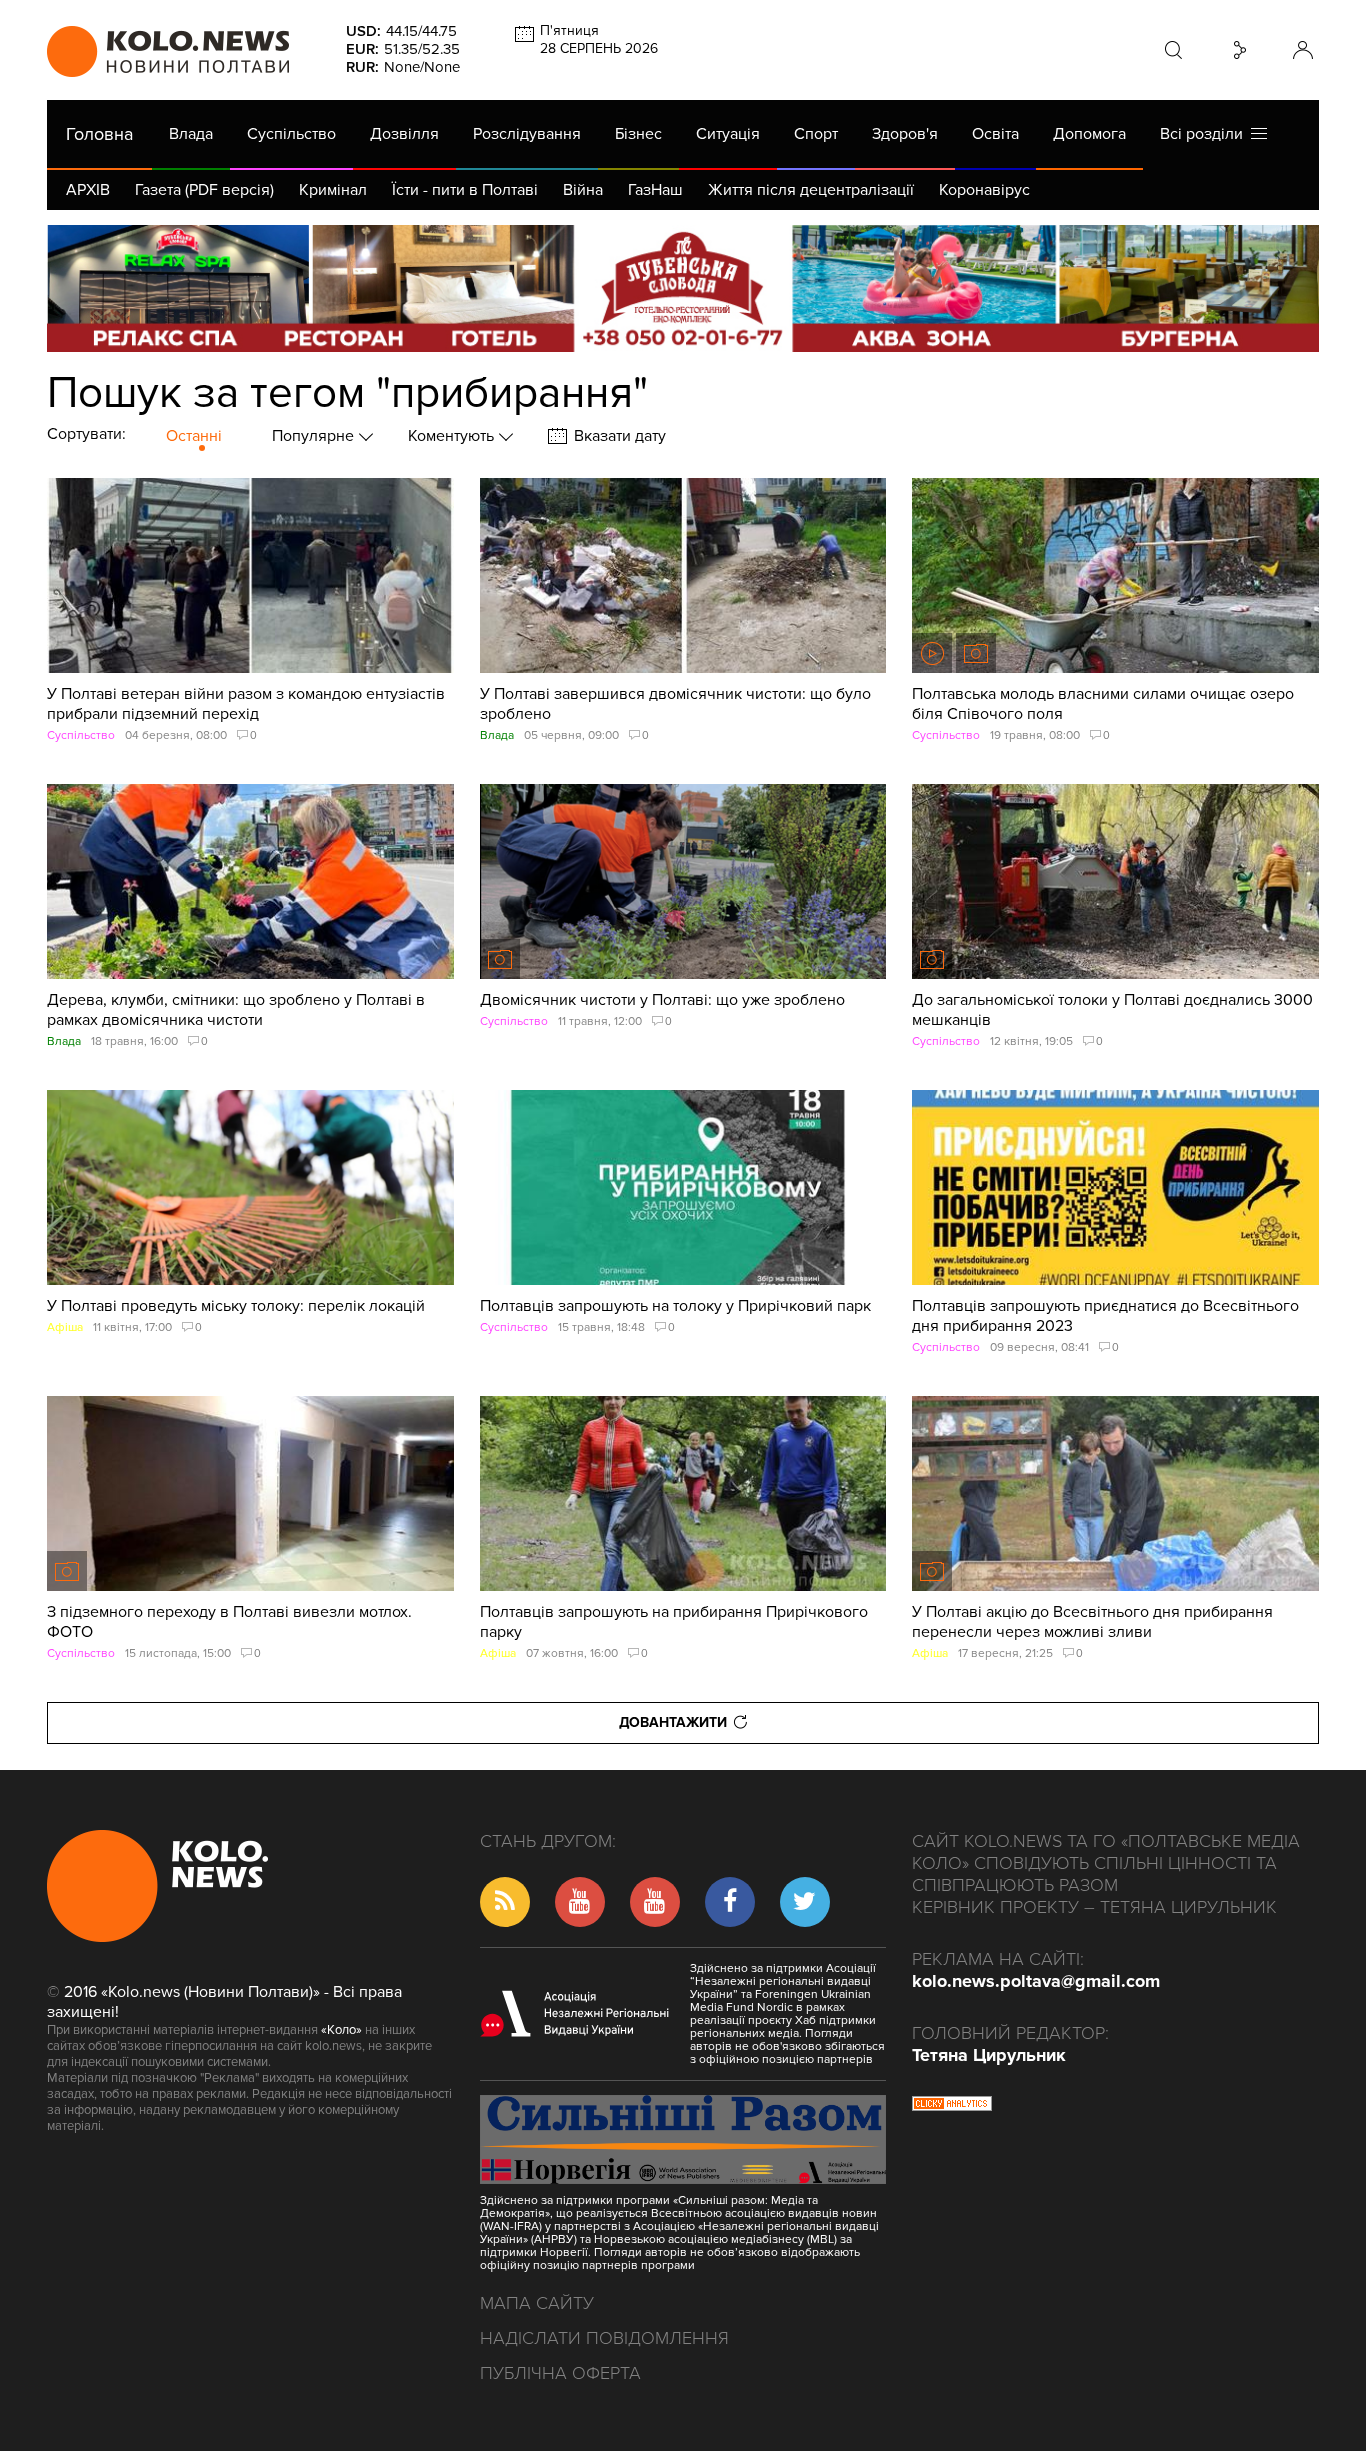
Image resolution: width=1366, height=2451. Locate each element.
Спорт (816, 134)
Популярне (315, 436)
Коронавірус (984, 190)
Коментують (453, 436)
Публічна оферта (560, 2373)
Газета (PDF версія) (204, 190)
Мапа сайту (537, 2303)
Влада (191, 134)
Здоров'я (905, 134)
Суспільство (291, 134)
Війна (583, 190)
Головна (99, 134)
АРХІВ (88, 190)
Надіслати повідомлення (604, 2338)
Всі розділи (1205, 134)
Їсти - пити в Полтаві (465, 190)
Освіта (995, 134)
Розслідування (527, 134)
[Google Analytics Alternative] (952, 2106)
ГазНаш (655, 190)
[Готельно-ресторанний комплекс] (683, 288)
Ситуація (728, 134)
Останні (194, 436)
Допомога (1089, 134)
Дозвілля (404, 134)
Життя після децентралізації (811, 190)
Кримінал (333, 190)
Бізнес (638, 134)
